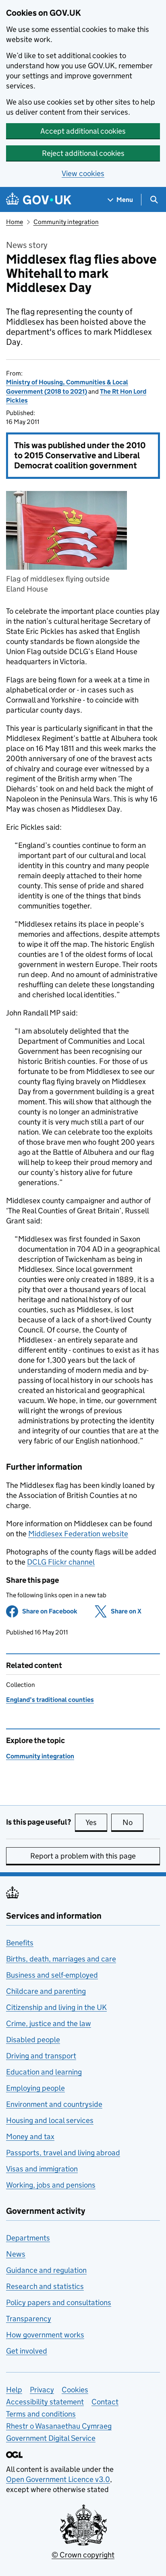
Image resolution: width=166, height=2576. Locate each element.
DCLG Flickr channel (61, 1562)
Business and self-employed (52, 1975)
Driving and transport (41, 2056)
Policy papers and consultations (59, 2302)
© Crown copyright (83, 2555)
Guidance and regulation (46, 2270)
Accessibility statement (45, 2402)
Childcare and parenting (46, 1991)
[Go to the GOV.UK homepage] (39, 200)
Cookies (75, 2390)
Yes (96, 1822)
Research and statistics (45, 2286)
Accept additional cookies (83, 131)
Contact (105, 2402)
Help (14, 2390)
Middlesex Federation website (78, 1534)
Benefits (20, 1943)
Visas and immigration (42, 2169)
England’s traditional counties (50, 1700)
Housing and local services (50, 2120)
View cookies (83, 173)
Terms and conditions (41, 2414)
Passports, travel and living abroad (63, 2153)
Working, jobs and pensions (51, 2185)
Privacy (42, 2390)
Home (15, 222)
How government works (45, 2335)
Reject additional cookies (83, 153)
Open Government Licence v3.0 (58, 2479)
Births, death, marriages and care (61, 1959)
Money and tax (30, 2137)
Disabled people (33, 2040)
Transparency (29, 2319)
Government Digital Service (51, 2438)
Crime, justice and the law (49, 2023)
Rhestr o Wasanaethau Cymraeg (59, 2426)
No (133, 1822)
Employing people (35, 2088)
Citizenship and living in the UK (56, 2007)
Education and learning (44, 2072)
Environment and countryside (54, 2104)
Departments (28, 2238)
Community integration (66, 222)
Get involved (27, 2351)
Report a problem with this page (83, 1856)
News (16, 2254)
